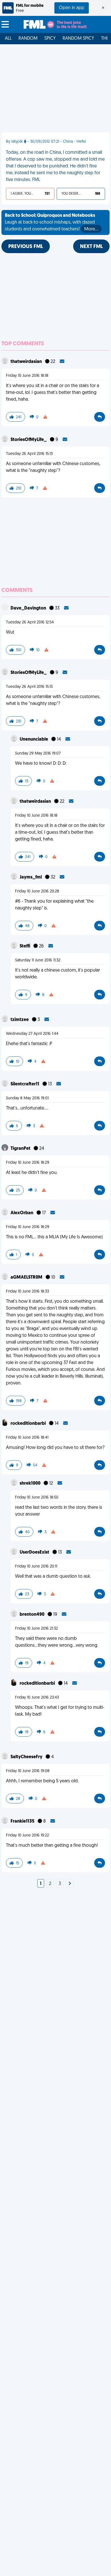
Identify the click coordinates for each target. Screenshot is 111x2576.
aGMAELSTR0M (27, 1278)
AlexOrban (22, 1213)
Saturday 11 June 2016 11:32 (38, 960)
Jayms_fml (31, 877)
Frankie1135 (23, 1821)
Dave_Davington (29, 608)
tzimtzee (20, 1020)
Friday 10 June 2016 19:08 (28, 1771)
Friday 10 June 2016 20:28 (37, 891)
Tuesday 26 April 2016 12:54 (30, 622)
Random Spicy (78, 39)
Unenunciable (34, 739)
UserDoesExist (35, 1552)
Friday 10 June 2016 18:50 (37, 1498)
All (8, 39)
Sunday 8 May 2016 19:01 (27, 1098)
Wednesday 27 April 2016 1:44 (32, 1034)
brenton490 (32, 1615)
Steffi (25, 946)
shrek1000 (30, 1484)
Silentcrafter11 (25, 1084)
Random (28, 39)
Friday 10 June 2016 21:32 (36, 1629)
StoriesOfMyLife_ (29, 440)
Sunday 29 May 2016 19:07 (38, 754)
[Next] (70, 1884)
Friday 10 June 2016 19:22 (27, 1836)
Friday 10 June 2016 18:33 (27, 1292)
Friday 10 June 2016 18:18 (27, 376)
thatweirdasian (27, 362)
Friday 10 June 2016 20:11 (36, 1567)
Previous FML (26, 247)
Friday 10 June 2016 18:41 (27, 1438)
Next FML (91, 247)
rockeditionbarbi (29, 1424)
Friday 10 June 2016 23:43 (37, 1698)
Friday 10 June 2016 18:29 (28, 1163)
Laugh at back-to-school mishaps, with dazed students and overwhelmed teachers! (52, 222)
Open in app (72, 8)
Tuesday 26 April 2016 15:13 (29, 454)
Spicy (50, 39)
